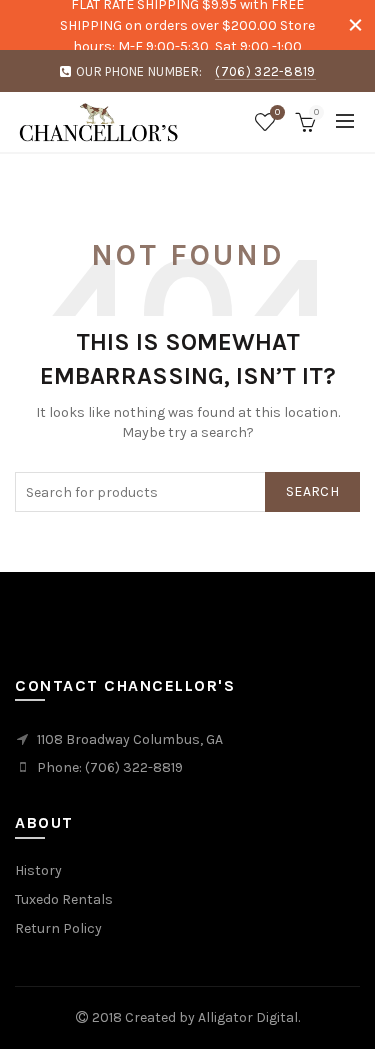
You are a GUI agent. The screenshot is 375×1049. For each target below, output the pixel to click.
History (38, 870)
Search (312, 491)
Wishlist (277, 112)
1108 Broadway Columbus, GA (130, 739)
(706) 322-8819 (265, 71)
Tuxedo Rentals (64, 899)
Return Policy (58, 928)
